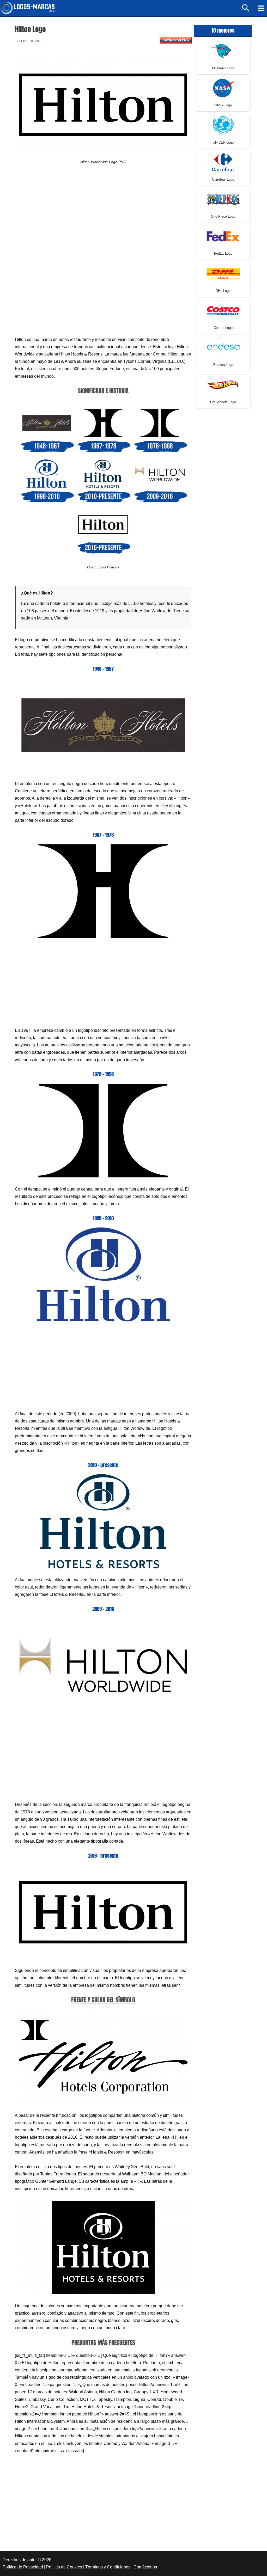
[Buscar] (246, 10)
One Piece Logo (223, 216)
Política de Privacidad (23, 2567)
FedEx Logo (223, 253)
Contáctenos (145, 2567)
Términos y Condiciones (108, 2567)
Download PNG (176, 40)
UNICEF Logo (223, 142)
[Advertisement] (103, 217)
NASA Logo (223, 105)
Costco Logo (223, 328)
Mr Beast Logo (223, 68)
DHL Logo (223, 291)
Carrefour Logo (223, 179)
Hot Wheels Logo (223, 402)
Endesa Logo (223, 365)
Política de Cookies (64, 2567)
